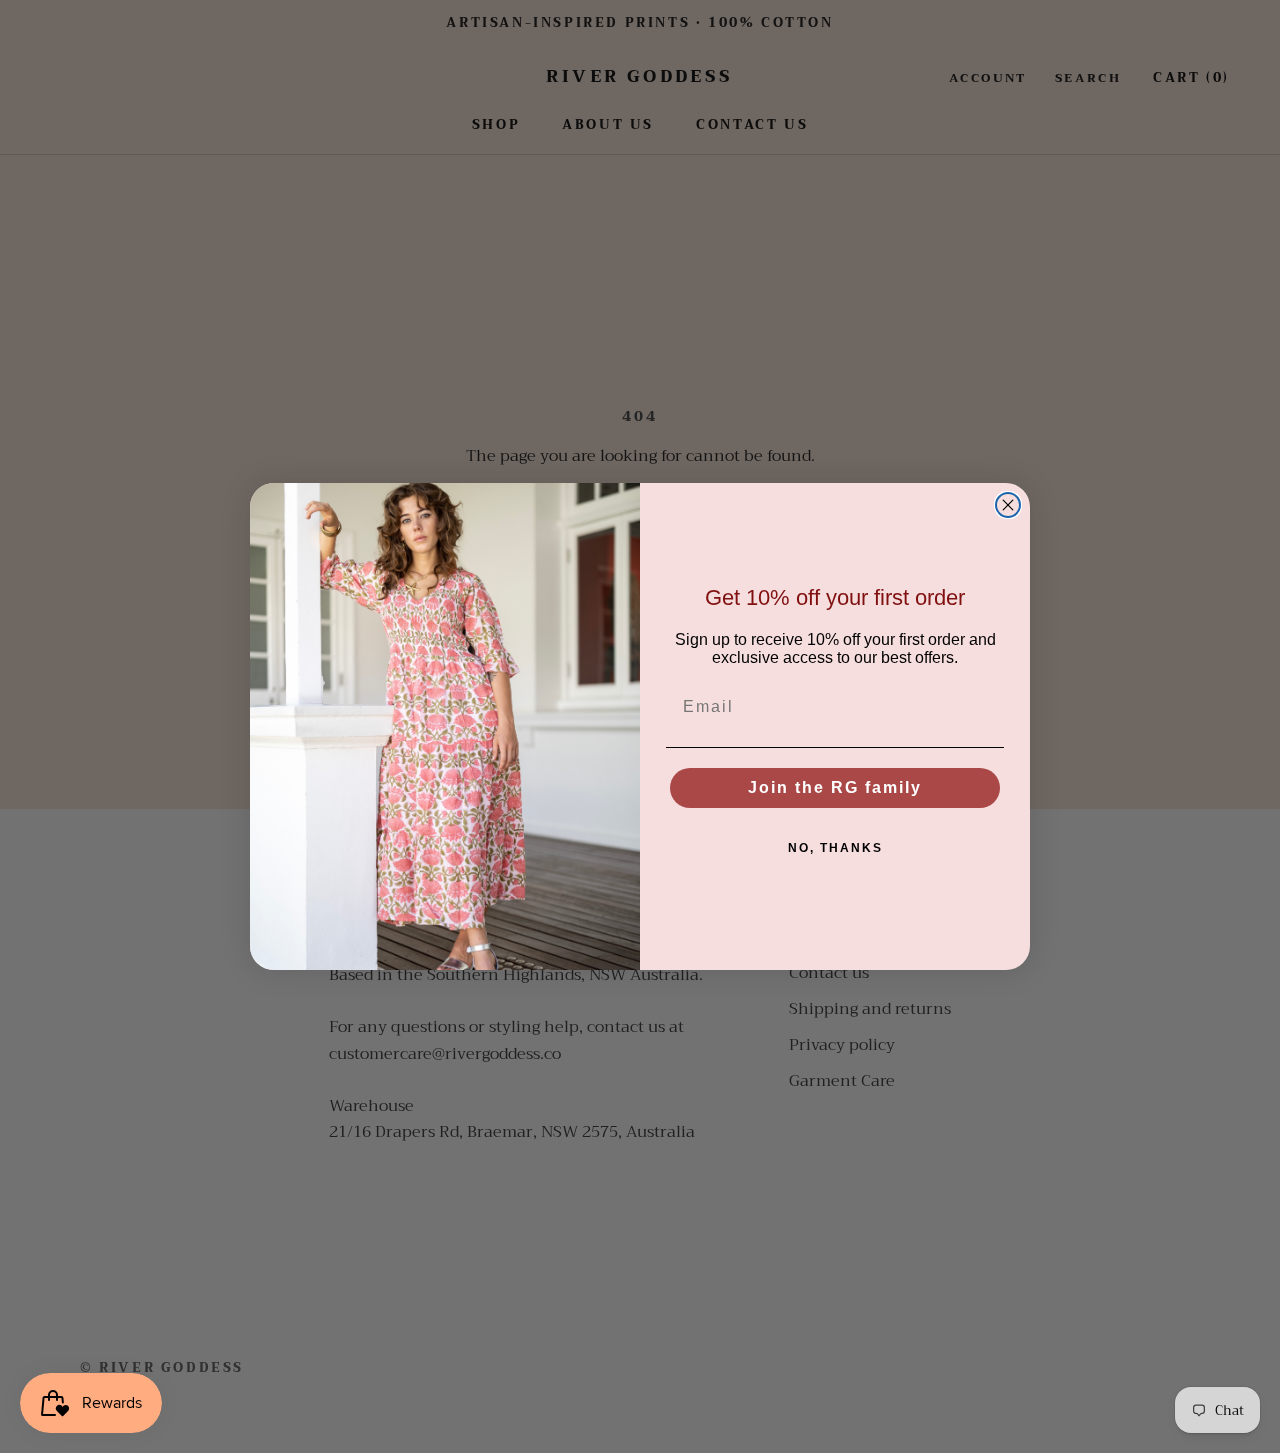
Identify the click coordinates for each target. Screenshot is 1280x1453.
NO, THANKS (835, 848)
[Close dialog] (1008, 505)
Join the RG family (835, 787)
